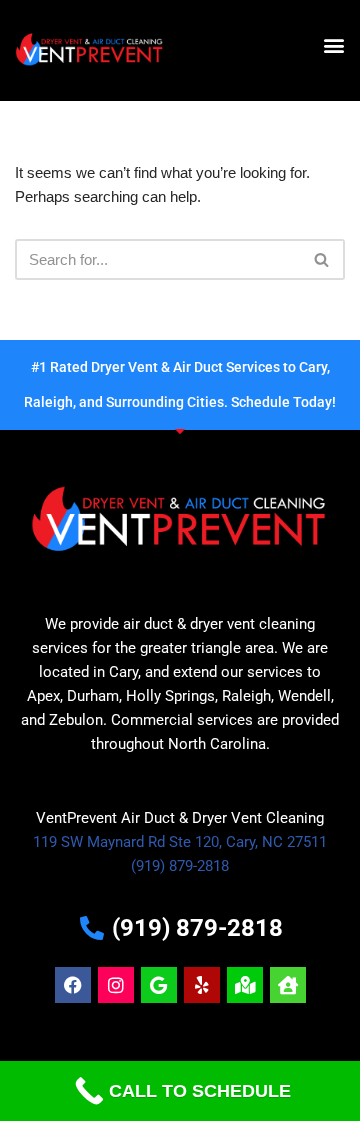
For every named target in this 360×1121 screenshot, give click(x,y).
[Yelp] (202, 985)
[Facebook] (73, 985)
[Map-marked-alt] (245, 985)
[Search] (322, 259)
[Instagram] (116, 985)
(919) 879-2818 (180, 866)
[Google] (159, 985)
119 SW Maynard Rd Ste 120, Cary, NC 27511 (180, 842)
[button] (333, 45)
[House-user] (288, 985)
